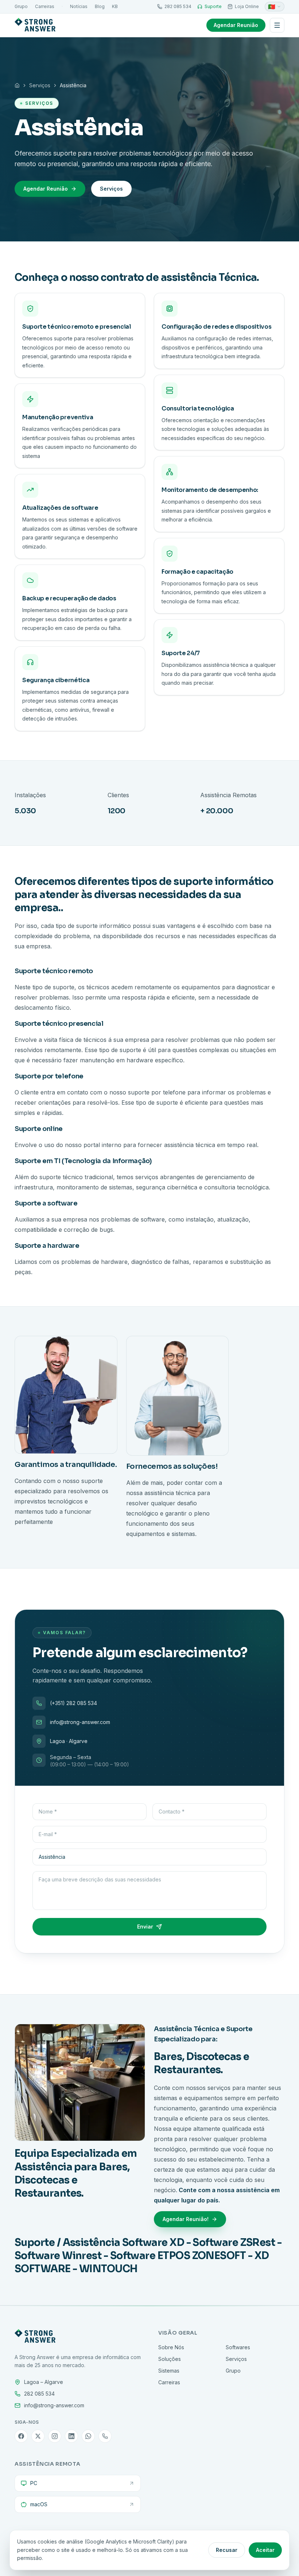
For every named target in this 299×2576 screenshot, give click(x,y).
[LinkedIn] (71, 2436)
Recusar (227, 2550)
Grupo (21, 6)
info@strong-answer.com (80, 1722)
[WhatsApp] (88, 2436)
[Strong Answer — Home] (35, 25)
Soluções (170, 2359)
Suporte (213, 6)
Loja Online (247, 6)
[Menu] (277, 25)
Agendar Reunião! (186, 2219)
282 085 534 (178, 6)
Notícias (79, 6)
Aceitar (265, 2550)
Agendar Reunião (236, 25)
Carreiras (45, 6)
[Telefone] (105, 2436)
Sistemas (169, 2371)
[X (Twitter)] (38, 2436)
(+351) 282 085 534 (73, 1703)
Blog (100, 6)
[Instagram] (55, 2436)
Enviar (145, 1927)
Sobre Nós (171, 2347)
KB (115, 6)
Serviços (40, 85)
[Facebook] (21, 2436)
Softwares (238, 2347)
